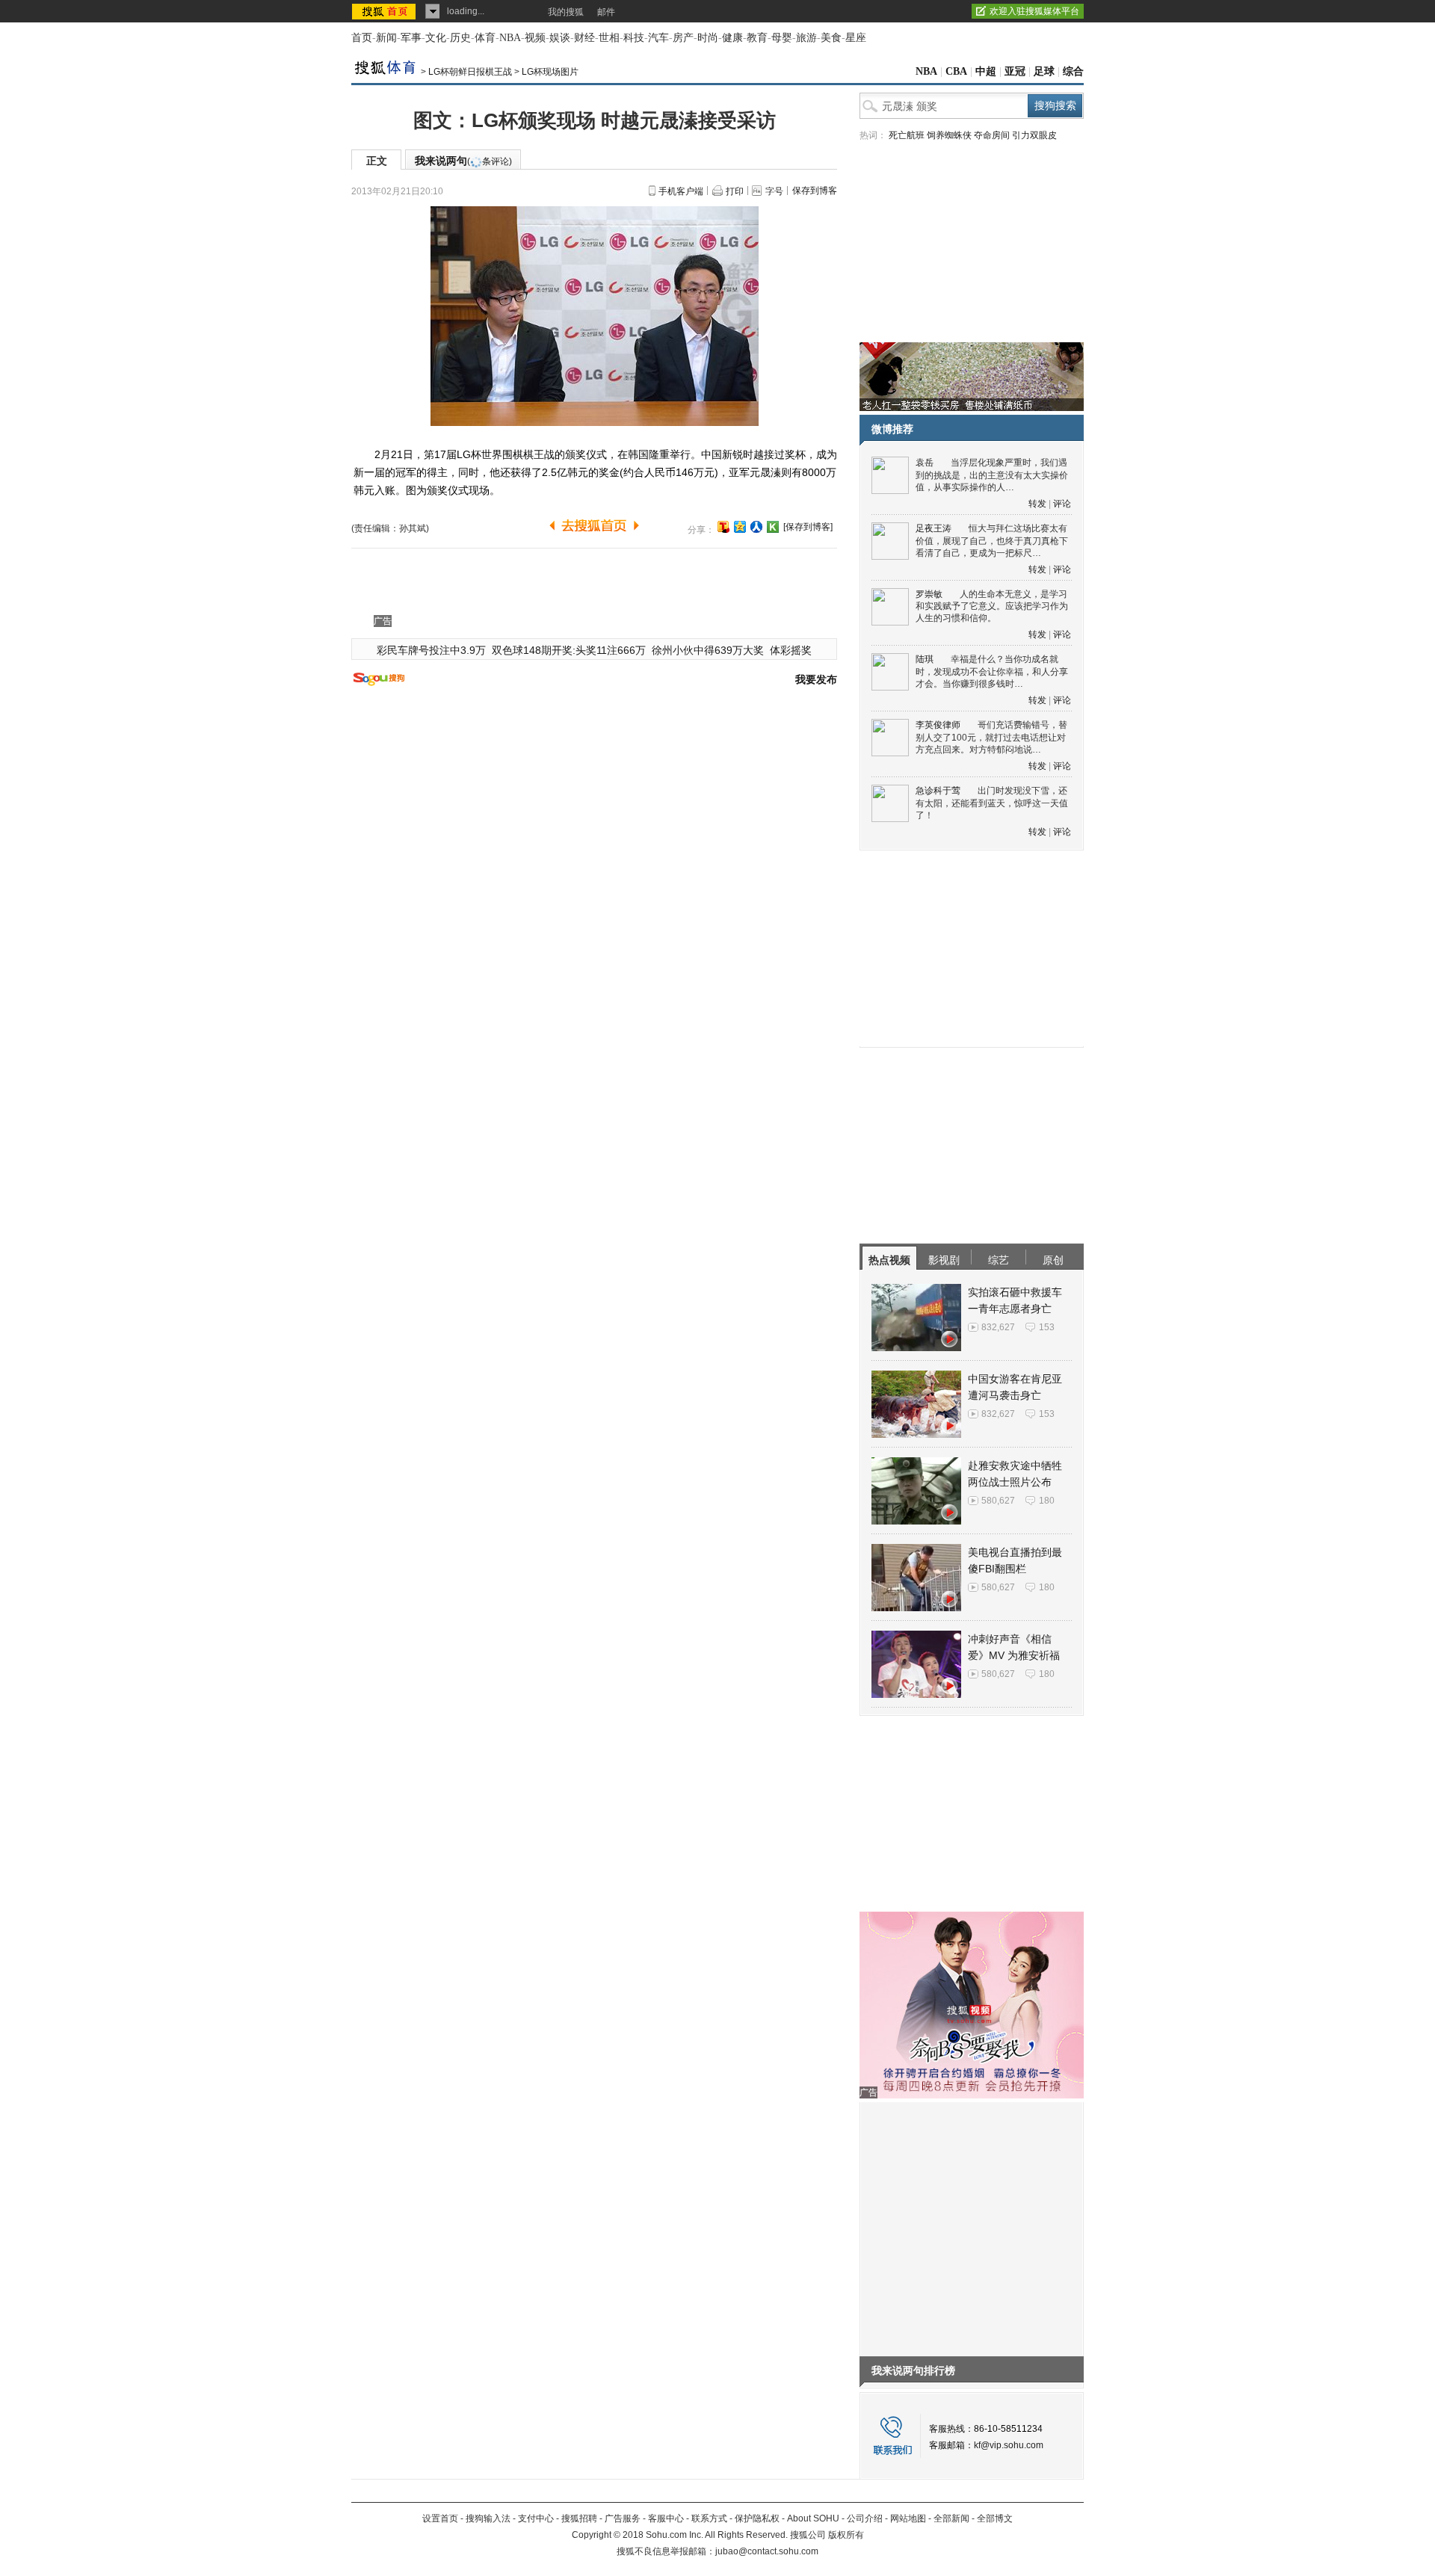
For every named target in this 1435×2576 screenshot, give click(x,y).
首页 (362, 38)
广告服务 (623, 2518)
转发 (1037, 504)
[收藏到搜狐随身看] (773, 527)
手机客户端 (681, 191)
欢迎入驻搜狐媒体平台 (1034, 11)
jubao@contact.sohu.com (767, 2551)
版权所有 (846, 2535)
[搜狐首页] (385, 11)
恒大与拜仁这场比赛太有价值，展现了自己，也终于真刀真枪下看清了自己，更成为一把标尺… (992, 541)
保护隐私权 (757, 2518)
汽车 (658, 38)
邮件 (606, 12)
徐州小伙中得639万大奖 (708, 650)
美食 (831, 38)
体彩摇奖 (791, 650)
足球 (1044, 71)
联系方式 (709, 2518)
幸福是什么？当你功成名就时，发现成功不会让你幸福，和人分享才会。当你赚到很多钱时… (992, 671)
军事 (411, 38)
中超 (986, 71)
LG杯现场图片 (550, 72)
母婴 (782, 38)
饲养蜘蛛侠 (949, 135)
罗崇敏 (929, 594)
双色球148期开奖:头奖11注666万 (569, 650)
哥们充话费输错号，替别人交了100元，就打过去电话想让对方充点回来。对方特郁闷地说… (991, 737)
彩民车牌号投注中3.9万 (431, 650)
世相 (609, 38)
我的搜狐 (566, 12)
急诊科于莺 (938, 791)
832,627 (998, 1327)
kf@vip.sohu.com (1009, 2445)
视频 (535, 38)
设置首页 (440, 2518)
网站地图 (908, 2518)
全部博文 (995, 2518)
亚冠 (1015, 71)
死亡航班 (907, 135)
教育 (757, 38)
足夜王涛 (933, 528)
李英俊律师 (938, 725)
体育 (485, 38)
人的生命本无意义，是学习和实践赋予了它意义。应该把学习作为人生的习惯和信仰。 (992, 606)
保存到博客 (815, 191)
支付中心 (536, 2518)
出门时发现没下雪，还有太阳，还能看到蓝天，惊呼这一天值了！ (992, 803)
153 (1047, 1327)
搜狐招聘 (579, 2518)
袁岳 (925, 463)
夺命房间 (992, 135)
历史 (460, 38)
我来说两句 (463, 161)
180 (1047, 1501)
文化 (436, 38)
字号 (774, 191)
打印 (735, 191)
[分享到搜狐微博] (723, 527)
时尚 (708, 38)
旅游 (806, 38)
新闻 (386, 38)
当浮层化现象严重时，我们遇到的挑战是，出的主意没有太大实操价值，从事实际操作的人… (992, 475)
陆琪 (925, 659)
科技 (634, 38)
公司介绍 (865, 2518)
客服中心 (666, 2518)
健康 (732, 38)
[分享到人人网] (756, 527)
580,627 (998, 1501)
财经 (584, 38)
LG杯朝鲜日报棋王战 (470, 72)
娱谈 (560, 38)
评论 (1062, 504)
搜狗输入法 (488, 2518)
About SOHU (813, 2518)
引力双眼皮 (1034, 135)
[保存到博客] (808, 527)
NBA (510, 38)
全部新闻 (951, 2518)
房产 (683, 38)
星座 (856, 38)
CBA (956, 71)
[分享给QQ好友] (740, 527)
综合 (1073, 71)
